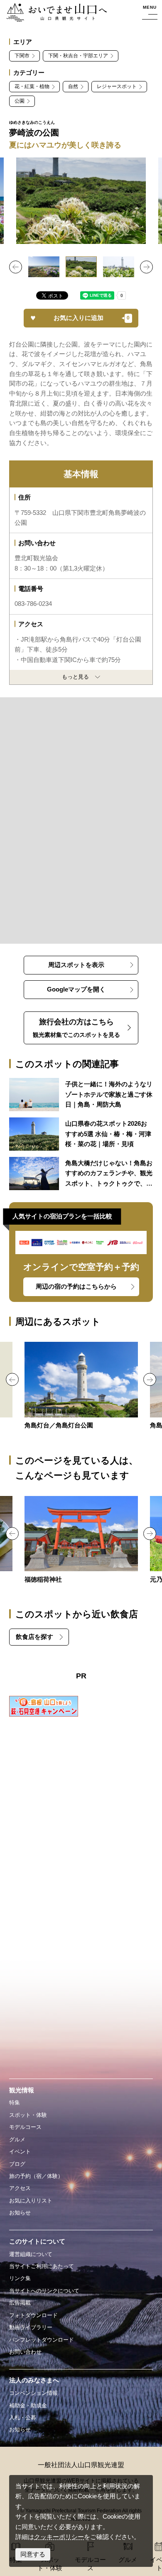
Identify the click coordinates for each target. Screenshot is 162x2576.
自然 (73, 86)
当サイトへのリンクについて (44, 2291)
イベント (20, 2152)
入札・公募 (23, 2417)
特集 (15, 2102)
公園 (20, 101)
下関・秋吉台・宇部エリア (78, 56)
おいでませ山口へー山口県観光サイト (56, 13)
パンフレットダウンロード (42, 2340)
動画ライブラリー (31, 2327)
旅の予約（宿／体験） (36, 2176)
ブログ (17, 2164)
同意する (33, 2554)
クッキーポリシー (59, 2537)
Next (146, 267)
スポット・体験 (28, 2115)
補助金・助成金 (28, 2405)
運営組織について (31, 2254)
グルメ (17, 2139)
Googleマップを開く (76, 989)
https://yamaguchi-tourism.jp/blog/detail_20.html (81, 1174)
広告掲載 (20, 2303)
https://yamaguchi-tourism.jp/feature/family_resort (81, 1095)
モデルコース (25, 2127)
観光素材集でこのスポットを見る (76, 1028)
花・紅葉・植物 (32, 86)
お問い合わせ (25, 2352)
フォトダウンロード (33, 2315)
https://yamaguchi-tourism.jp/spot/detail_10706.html (81, 1540)
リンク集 (20, 2278)
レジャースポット (117, 86)
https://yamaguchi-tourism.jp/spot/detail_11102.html (81, 1386)
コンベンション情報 (33, 2393)
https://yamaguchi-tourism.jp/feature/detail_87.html (81, 1134)
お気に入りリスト (31, 2201)
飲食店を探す (34, 1637)
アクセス (20, 2188)
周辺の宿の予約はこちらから (76, 1287)
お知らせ (20, 2213)
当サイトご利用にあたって (42, 2266)
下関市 (22, 56)
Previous (16, 267)
